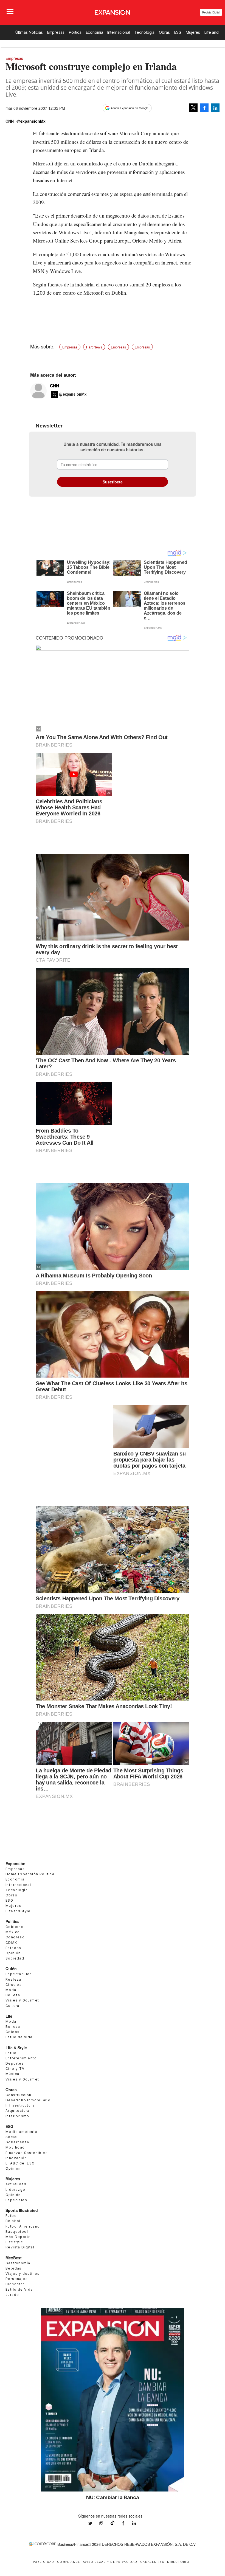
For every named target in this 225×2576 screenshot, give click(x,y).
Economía (95, 32)
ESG (178, 32)
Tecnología (145, 32)
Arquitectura (18, 2111)
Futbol (12, 2216)
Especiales (16, 2200)
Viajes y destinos (23, 2274)
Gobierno (15, 1927)
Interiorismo (17, 2116)
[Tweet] (193, 108)
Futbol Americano (23, 2226)
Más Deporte (18, 2237)
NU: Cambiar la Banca (113, 2497)
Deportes (15, 2063)
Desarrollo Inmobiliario (28, 2100)
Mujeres (193, 32)
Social (12, 2137)
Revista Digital (211, 12)
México (13, 1932)
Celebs (12, 2032)
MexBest (14, 2258)
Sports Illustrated (22, 2210)
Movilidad (15, 2147)
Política (75, 32)
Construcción (19, 2095)
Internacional (119, 32)
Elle (9, 2016)
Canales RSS (152, 2562)
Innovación (16, 2158)
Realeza (13, 1979)
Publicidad (44, 2562)
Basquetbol (17, 2232)
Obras (164, 32)
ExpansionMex (127, 2523)
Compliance (69, 2562)
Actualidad (16, 2184)
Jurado (12, 2295)
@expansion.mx (113, 2523)
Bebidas (14, 2268)
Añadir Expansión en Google (130, 108)
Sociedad (15, 1958)
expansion (138, 2523)
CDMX (11, 1943)
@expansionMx (31, 121)
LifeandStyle (18, 1911)
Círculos (14, 1985)
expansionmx (94, 2523)
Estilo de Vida (19, 2289)
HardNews (94, 347)
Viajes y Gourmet (22, 2000)
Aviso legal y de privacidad (110, 2562)
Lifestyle (14, 2242)
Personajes (17, 2279)
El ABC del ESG (20, 2163)
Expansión (16, 1863)
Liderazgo (16, 2190)
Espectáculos (19, 1974)
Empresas (56, 32)
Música (12, 2074)
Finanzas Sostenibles (27, 2153)
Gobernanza (17, 2142)
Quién (11, 1969)
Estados (13, 1948)
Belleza (13, 1995)
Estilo (11, 2053)
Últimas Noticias (29, 32)
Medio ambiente (22, 2132)
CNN (54, 386)
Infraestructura (20, 2105)
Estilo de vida (19, 2037)
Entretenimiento (21, 2058)
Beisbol (13, 2221)
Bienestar (15, 2284)
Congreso (15, 1937)
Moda (11, 1990)
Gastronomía (18, 2263)
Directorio (178, 2562)
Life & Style (16, 2048)
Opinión (13, 1953)
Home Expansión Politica (30, 1874)
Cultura (12, 2006)
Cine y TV (15, 2069)
